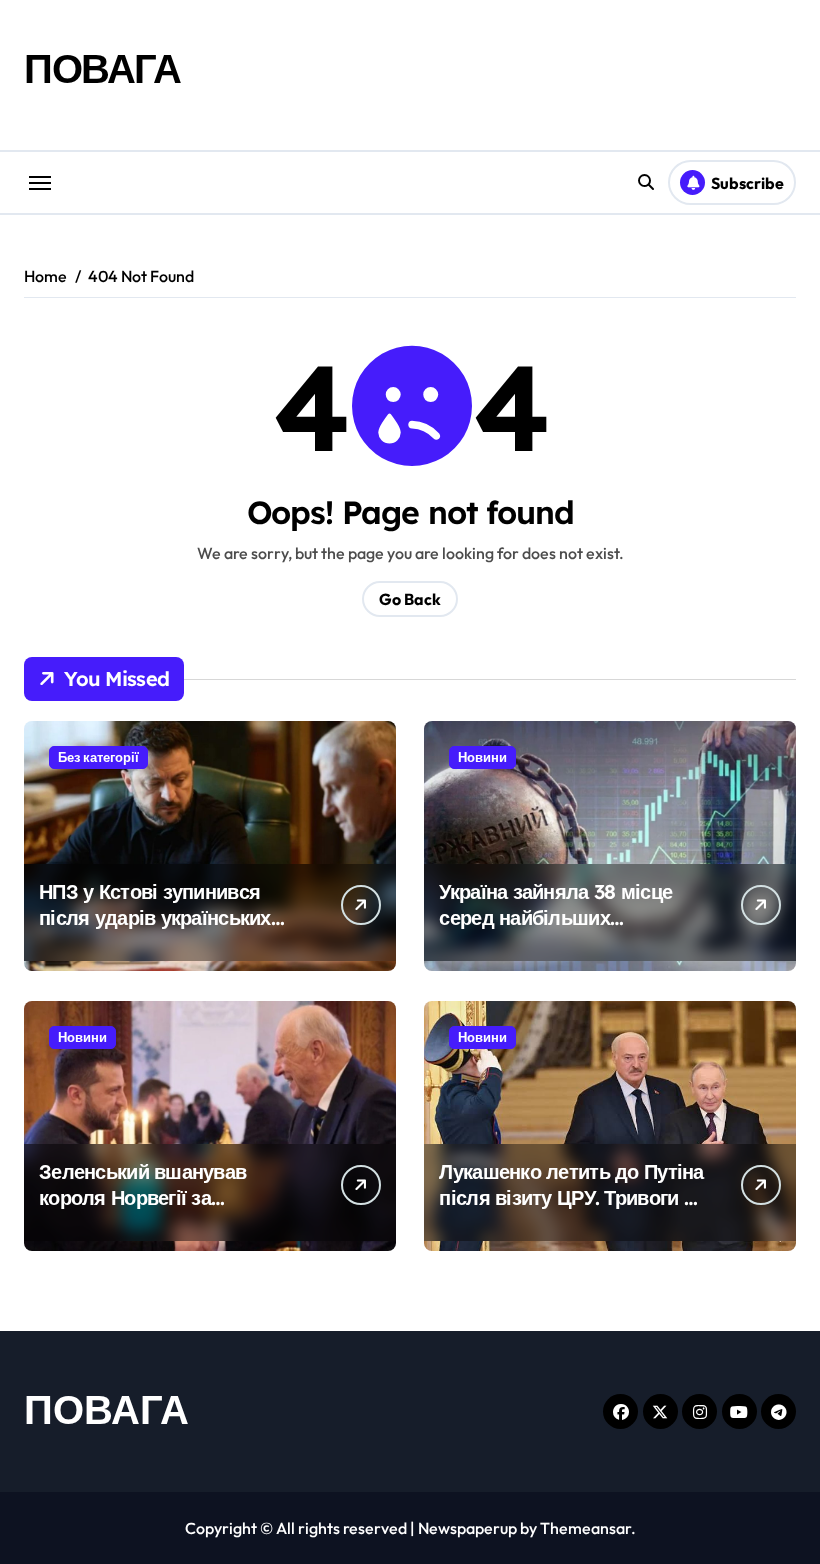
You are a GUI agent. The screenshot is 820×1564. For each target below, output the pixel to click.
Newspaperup (467, 1528)
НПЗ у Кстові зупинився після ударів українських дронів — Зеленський (155, 917)
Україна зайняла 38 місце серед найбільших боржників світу (555, 917)
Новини (482, 757)
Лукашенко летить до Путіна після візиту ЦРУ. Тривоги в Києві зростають (571, 1197)
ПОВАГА (102, 68)
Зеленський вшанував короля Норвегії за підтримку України (142, 1197)
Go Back (410, 599)
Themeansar (585, 1528)
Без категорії (98, 757)
